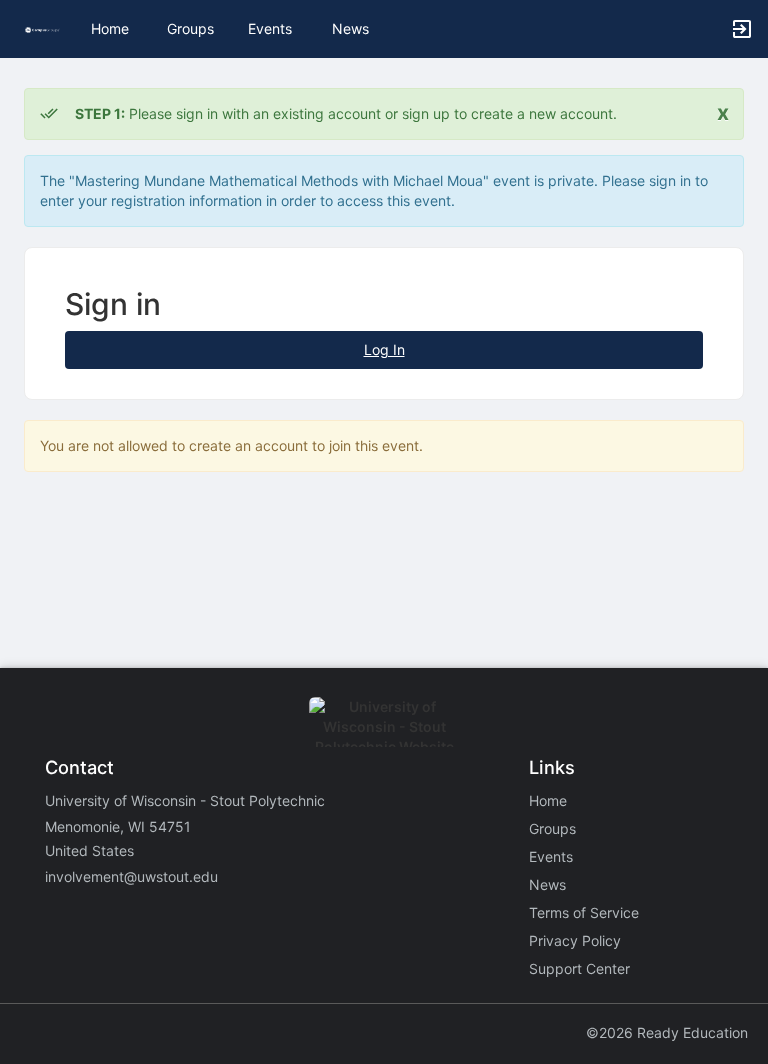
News (350, 28)
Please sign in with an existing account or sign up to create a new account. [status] (346, 113)
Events (270, 28)
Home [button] (110, 28)
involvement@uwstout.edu (131, 876)
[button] (42, 28)
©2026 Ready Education (667, 1032)
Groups (190, 28)
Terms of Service (584, 912)
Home (548, 800)
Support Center (579, 968)
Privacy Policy (575, 940)
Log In (384, 349)
